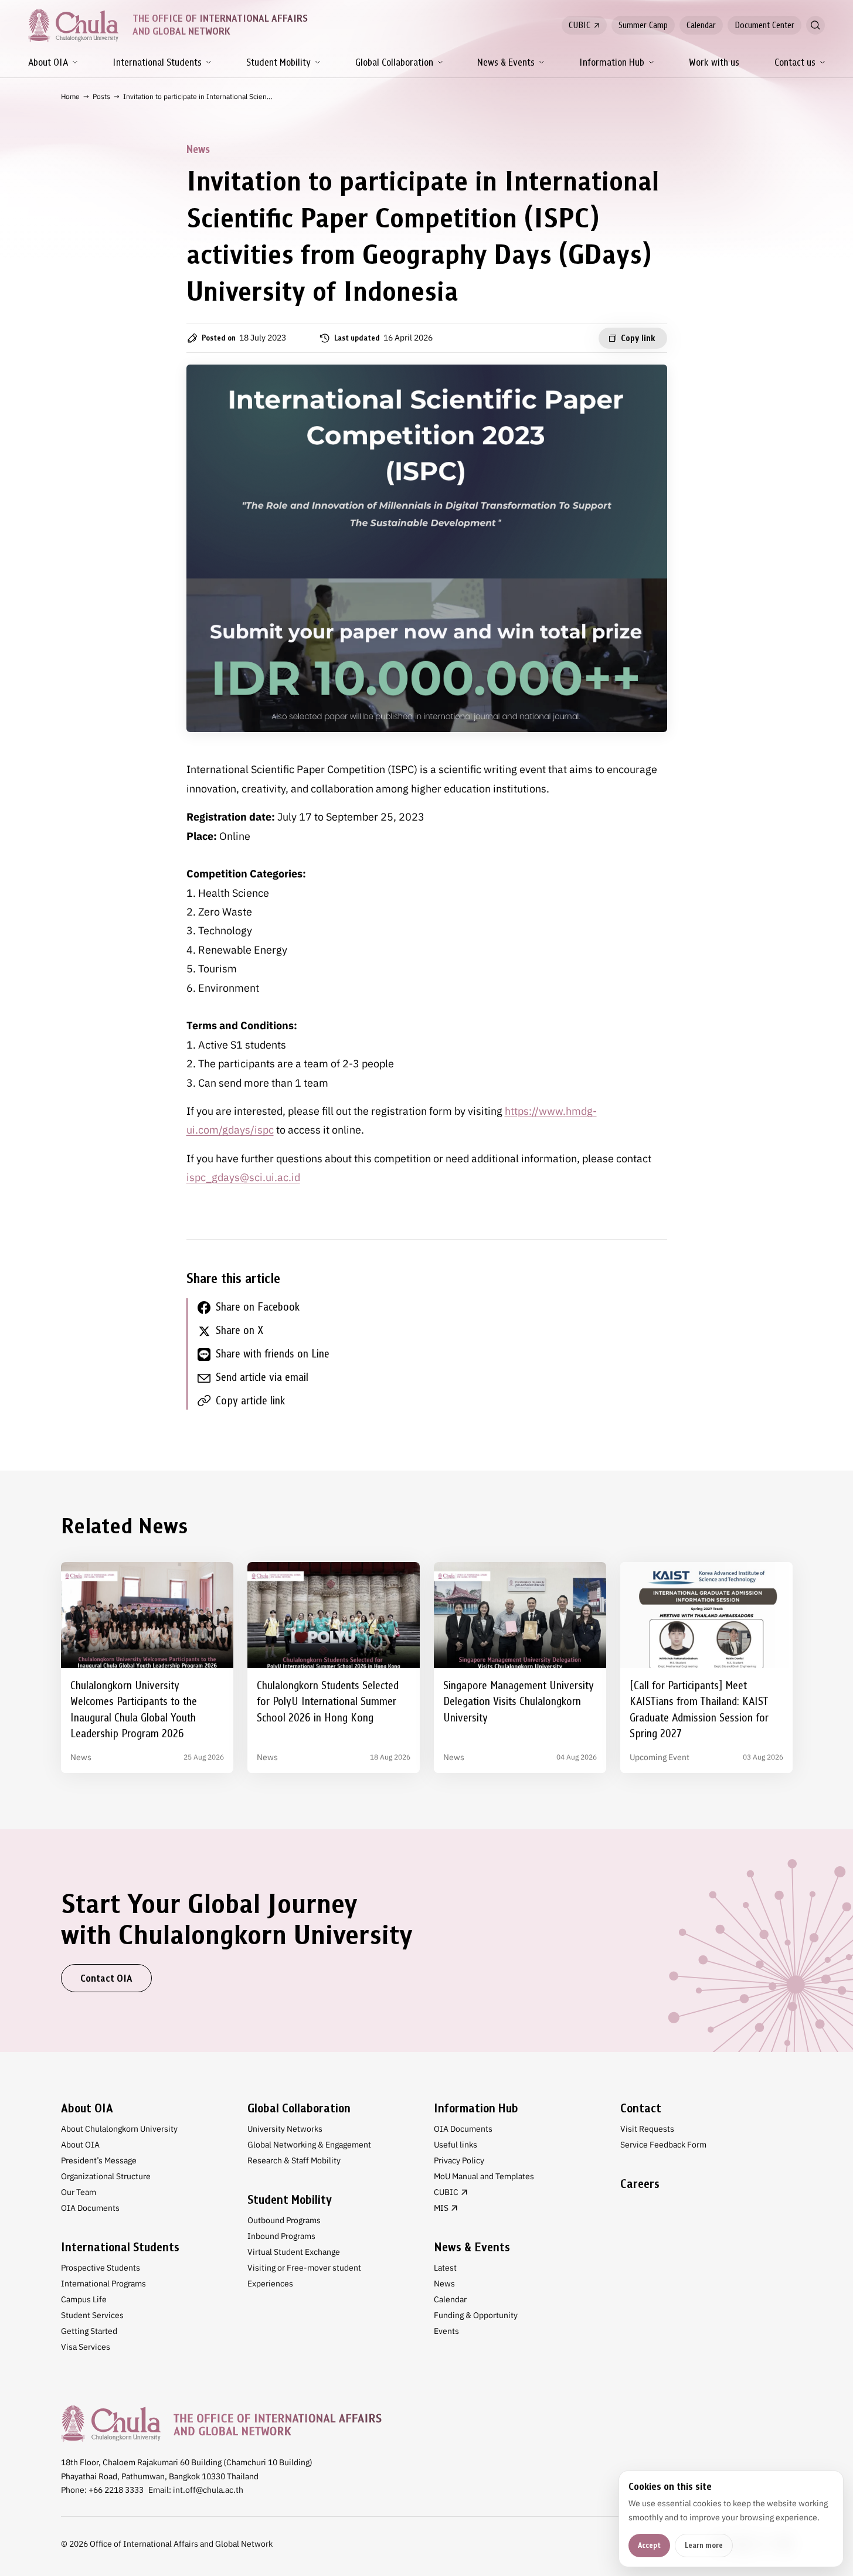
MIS (441, 2208)
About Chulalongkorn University (119, 2129)
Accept (649, 2545)
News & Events (506, 62)
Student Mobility (278, 62)
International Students (157, 62)
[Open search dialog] (815, 25)
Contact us (795, 62)
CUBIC (580, 25)
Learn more (704, 2545)
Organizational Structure (106, 2176)
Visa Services (86, 2347)
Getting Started (89, 2331)
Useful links (456, 2145)
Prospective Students (101, 2268)
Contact (641, 2108)
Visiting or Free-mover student (304, 2268)
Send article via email (262, 1377)
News (444, 2284)
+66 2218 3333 (116, 2490)
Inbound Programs (281, 2236)
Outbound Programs (284, 2220)
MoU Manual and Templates (484, 2176)
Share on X (239, 1330)
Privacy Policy (459, 2160)
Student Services (92, 2315)
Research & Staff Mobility (294, 2160)
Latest (445, 2268)
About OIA (48, 62)
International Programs (103, 2284)
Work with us (714, 62)
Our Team (79, 2192)
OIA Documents (90, 2208)
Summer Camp (643, 25)
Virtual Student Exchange (294, 2252)
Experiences (270, 2284)
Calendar (701, 25)
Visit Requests (647, 2129)
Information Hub (612, 62)
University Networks (285, 2129)
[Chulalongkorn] (73, 25)
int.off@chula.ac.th (208, 2490)
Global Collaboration (394, 62)
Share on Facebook (258, 1307)
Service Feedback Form (663, 2145)
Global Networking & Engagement (309, 2145)
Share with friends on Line (273, 1354)
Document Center (764, 25)
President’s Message (99, 2160)
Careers (640, 2184)
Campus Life (84, 2299)
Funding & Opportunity (476, 2315)
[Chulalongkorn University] (221, 2423)
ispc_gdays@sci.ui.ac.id (243, 1177)
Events (446, 2331)
